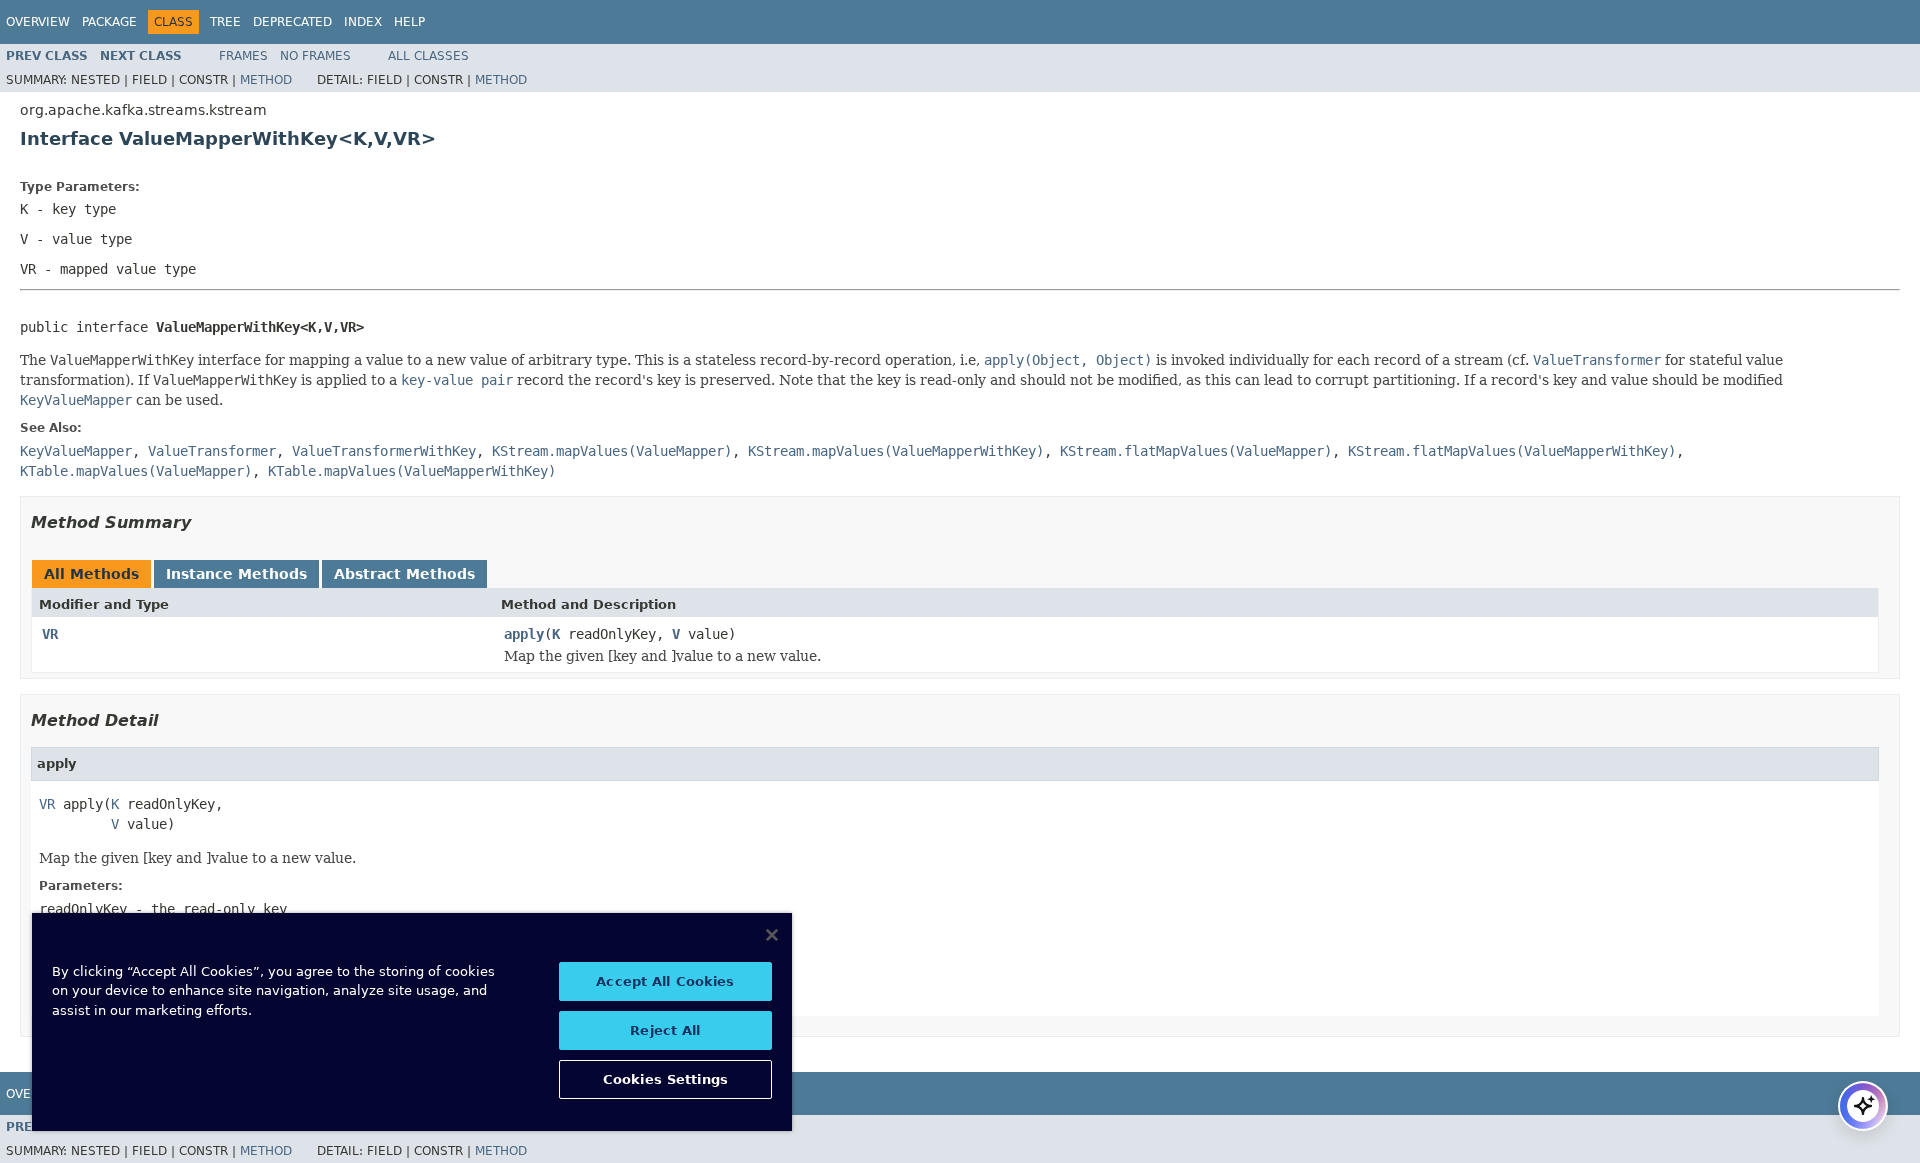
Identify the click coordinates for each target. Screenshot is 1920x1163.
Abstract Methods (404, 574)
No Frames (315, 56)
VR (50, 634)
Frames (243, 56)
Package (109, 22)
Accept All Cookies (665, 981)
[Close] (772, 935)
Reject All (665, 1030)
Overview (38, 22)
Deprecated (292, 22)
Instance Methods (236, 574)
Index (363, 22)
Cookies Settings (665, 1079)
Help (409, 22)
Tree (225, 22)
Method (266, 80)
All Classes (428, 56)
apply (524, 634)
